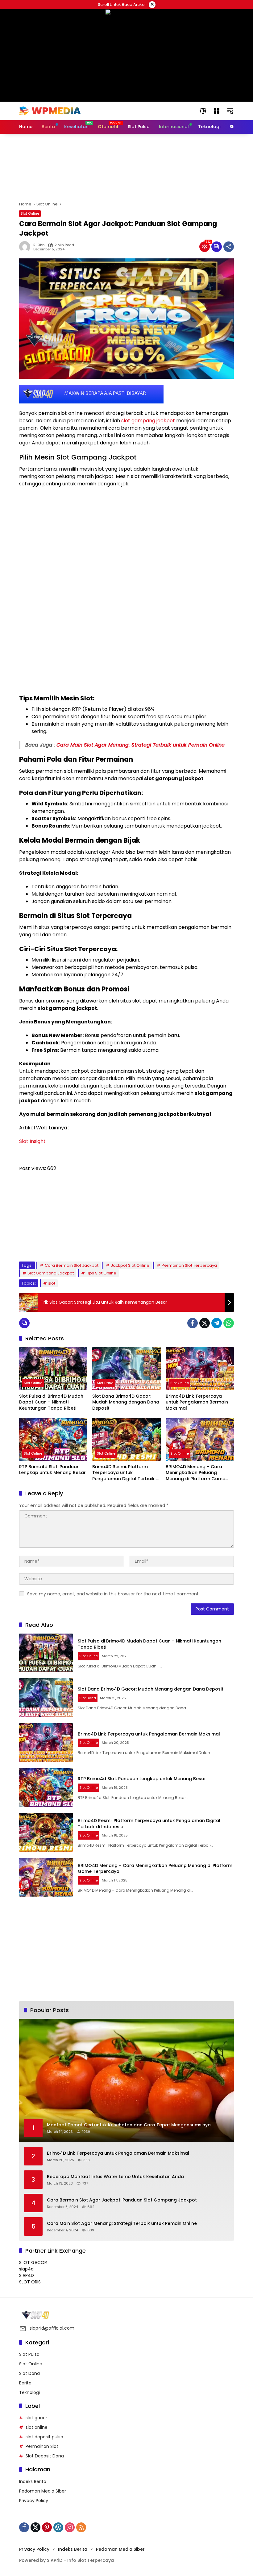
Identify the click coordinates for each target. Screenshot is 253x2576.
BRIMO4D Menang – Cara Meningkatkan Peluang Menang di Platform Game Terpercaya (195, 1473)
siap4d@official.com (52, 2328)
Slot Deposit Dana (45, 2456)
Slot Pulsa (29, 2354)
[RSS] (81, 2527)
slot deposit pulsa (44, 2437)
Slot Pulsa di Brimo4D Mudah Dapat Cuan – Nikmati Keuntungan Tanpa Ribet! (51, 1402)
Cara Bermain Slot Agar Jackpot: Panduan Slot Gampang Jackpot (122, 2200)
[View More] (126, 2315)
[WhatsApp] (229, 1323)
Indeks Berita (33, 2481)
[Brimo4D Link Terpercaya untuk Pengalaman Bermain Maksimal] (200, 1369)
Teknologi (29, 2392)
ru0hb (39, 245)
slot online (37, 2427)
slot (52, 1283)
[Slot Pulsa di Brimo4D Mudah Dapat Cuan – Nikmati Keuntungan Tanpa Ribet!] (53, 1369)
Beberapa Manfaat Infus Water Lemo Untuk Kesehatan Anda (115, 2177)
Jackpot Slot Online (130, 1265)
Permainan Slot (42, 2446)
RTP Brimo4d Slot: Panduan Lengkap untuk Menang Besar (52, 1470)
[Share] (229, 247)
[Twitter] (205, 1323)
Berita (25, 2383)
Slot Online (30, 213)
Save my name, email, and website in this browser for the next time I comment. (113, 1594)
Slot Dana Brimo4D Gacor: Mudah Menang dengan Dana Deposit (126, 1402)
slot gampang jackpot (148, 421)
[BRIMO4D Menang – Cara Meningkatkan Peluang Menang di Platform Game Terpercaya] (200, 1439)
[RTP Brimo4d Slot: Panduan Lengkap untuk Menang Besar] (53, 1439)
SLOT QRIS (30, 2282)
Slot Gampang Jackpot (51, 1273)
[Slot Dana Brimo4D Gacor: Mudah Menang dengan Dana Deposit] (126, 1369)
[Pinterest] (47, 2527)
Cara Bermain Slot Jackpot (72, 1265)
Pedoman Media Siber (43, 2491)
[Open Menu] (217, 111)
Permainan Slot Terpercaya (189, 1265)
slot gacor (36, 2418)
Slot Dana (105, 1383)
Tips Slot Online (101, 1273)
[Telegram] (217, 1323)
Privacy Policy (34, 2501)
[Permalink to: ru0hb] (26, 247)
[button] (203, 111)
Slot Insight (32, 1141)
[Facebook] (193, 1323)
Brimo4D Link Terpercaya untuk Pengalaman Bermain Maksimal (197, 1402)
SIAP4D (27, 2275)
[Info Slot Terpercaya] (50, 111)
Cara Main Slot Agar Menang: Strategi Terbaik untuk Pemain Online (141, 745)
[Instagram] (70, 2527)
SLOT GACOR (33, 2262)
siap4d (26, 2269)
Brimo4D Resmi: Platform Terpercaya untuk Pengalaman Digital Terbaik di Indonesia (126, 1473)
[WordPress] (58, 2527)
